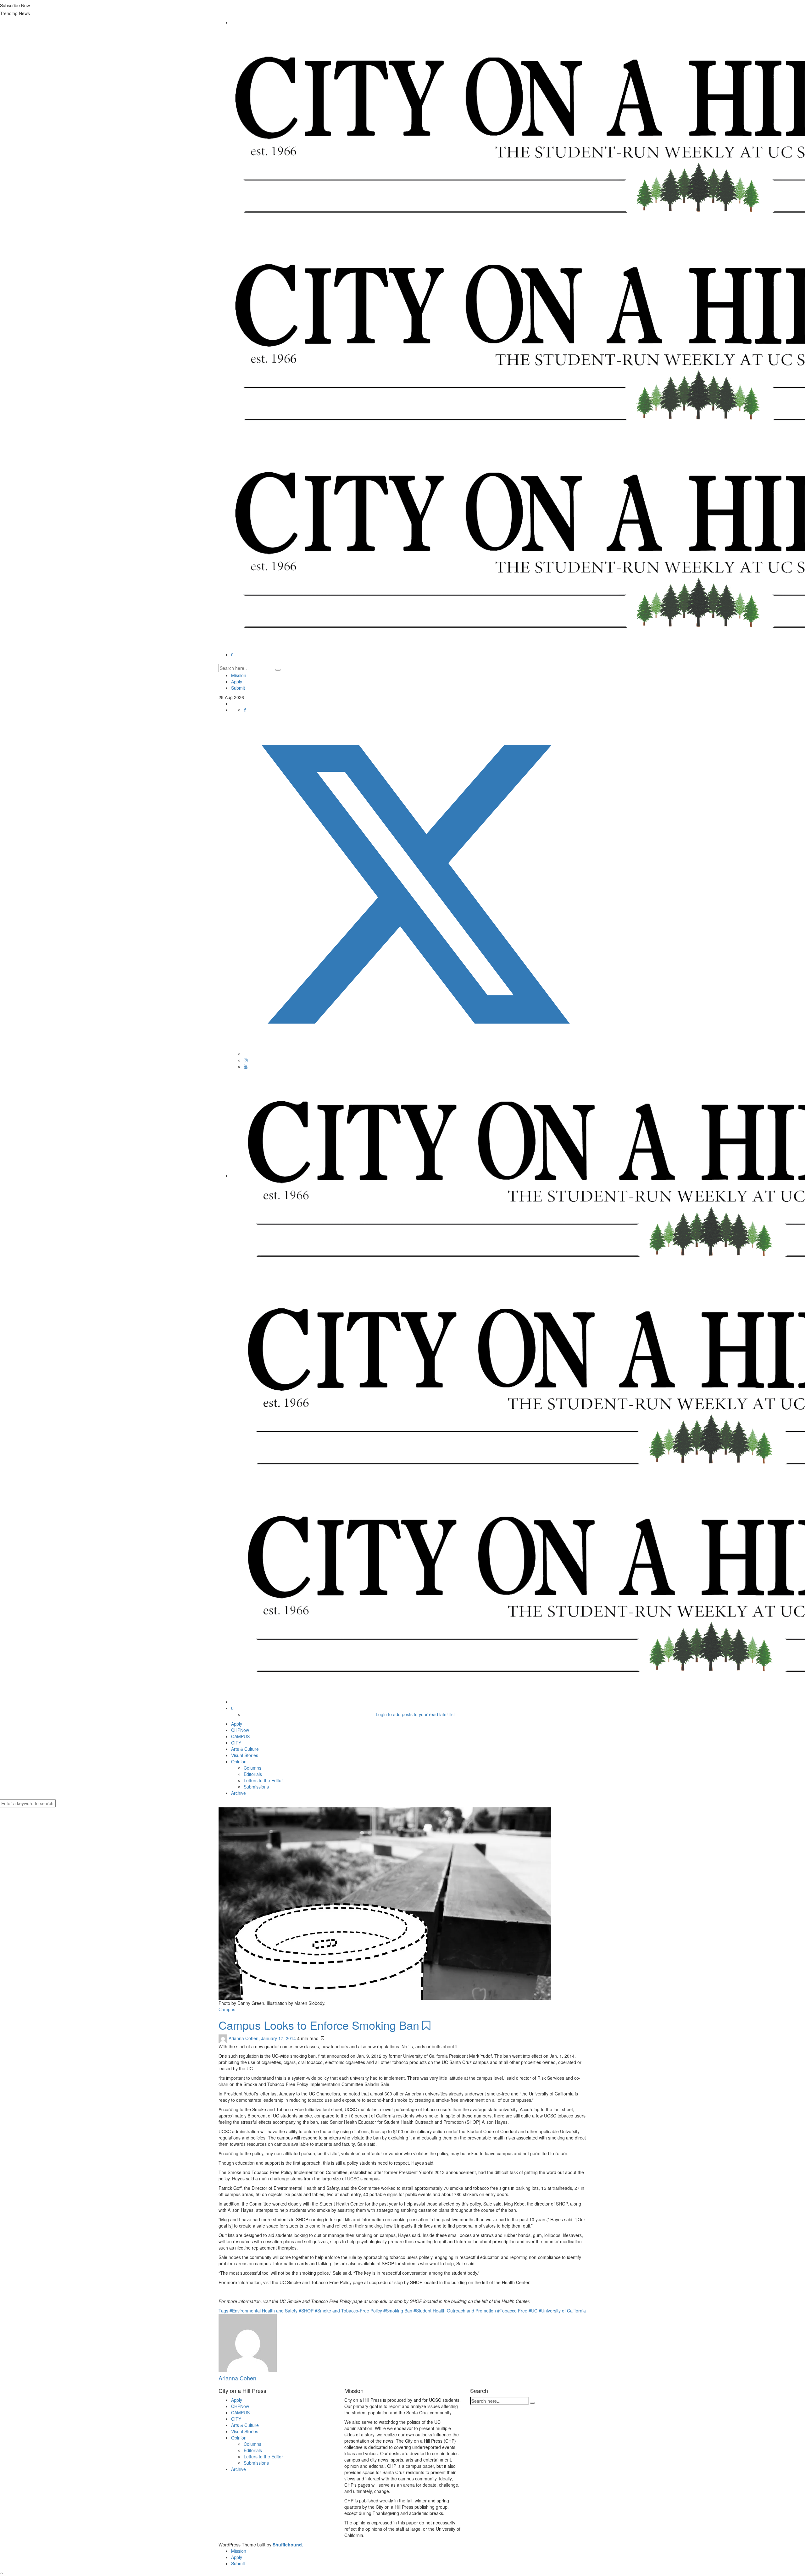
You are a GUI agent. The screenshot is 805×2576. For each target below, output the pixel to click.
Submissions (256, 1787)
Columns (253, 1768)
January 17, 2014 (279, 2038)
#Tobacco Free (513, 2311)
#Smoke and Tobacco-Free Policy (349, 2311)
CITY (236, 1743)
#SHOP (307, 2311)
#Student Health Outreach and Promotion (455, 2311)
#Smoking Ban (398, 2311)
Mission (239, 675)
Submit (238, 688)
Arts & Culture (245, 1749)
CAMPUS (240, 1736)
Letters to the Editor (263, 1780)
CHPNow (240, 1730)
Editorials (253, 1774)
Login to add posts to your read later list (415, 1714)
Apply (237, 682)
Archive (239, 1793)
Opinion (239, 1761)
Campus (227, 2009)
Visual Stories (245, 1755)
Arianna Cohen (244, 2038)
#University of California (562, 2311)
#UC (534, 2311)
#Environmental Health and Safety (264, 2311)
